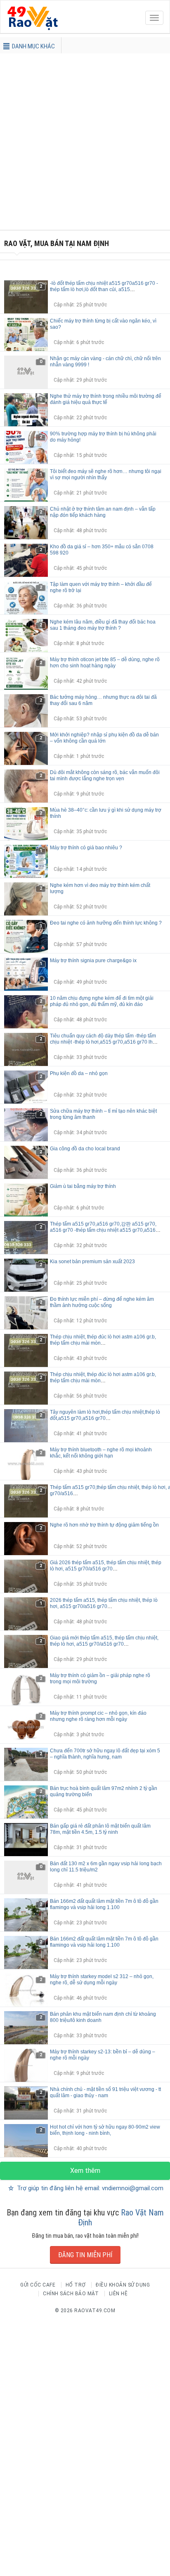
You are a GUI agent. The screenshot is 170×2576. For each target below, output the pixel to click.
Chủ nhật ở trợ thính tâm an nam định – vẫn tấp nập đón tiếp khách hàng (103, 512)
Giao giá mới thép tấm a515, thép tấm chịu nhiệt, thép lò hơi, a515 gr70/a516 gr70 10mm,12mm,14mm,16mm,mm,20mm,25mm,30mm (107, 1644)
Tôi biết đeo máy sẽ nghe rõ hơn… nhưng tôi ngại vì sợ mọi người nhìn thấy (106, 474)
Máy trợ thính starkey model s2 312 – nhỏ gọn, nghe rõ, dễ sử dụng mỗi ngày (102, 1980)
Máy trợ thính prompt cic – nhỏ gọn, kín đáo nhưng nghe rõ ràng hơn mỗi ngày (98, 1716)
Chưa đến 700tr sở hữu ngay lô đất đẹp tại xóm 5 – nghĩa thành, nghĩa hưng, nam (105, 1754)
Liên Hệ (118, 2294)
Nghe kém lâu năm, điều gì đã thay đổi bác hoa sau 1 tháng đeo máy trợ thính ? (103, 625)
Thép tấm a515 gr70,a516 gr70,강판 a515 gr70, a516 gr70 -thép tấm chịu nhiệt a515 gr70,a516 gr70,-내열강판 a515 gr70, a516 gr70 (103, 1230)
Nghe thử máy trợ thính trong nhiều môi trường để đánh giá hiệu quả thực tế (106, 399)
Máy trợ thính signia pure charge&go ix (93, 961)
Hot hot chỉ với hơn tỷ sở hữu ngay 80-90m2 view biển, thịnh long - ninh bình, (105, 2130)
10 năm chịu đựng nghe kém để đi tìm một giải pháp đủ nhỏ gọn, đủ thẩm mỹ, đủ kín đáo (102, 1001)
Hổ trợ (76, 2285)
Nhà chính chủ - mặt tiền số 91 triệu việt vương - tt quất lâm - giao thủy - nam (105, 2092)
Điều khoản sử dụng (123, 2285)
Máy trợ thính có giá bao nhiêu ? (86, 848)
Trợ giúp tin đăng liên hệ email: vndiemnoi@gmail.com (89, 2188)
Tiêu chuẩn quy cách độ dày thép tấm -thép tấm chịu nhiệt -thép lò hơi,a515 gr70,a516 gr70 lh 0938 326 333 (103, 1042)
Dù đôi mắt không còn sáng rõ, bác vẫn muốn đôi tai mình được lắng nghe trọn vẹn (105, 775)
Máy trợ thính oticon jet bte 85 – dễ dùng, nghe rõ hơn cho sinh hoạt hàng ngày (105, 663)
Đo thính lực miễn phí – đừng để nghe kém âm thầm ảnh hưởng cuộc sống (102, 1302)
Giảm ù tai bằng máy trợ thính (83, 1186)
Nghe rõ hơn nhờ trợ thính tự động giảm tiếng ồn (104, 1525)
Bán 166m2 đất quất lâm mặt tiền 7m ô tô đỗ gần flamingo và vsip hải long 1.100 (104, 1904)
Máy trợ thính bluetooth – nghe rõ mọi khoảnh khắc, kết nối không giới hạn (101, 1453)
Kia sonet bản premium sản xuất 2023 (92, 1262)
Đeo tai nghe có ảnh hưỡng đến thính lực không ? (106, 923)
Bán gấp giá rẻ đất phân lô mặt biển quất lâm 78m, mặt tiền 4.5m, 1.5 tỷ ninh (100, 1829)
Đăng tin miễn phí (85, 2255)
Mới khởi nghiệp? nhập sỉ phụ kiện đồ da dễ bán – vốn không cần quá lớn (104, 738)
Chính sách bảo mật (71, 2294)
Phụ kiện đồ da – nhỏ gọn (79, 1073)
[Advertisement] (85, 145)
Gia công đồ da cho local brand (85, 1149)
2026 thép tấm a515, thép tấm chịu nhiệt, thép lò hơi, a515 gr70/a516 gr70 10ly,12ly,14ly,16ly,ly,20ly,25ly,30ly (104, 1606)
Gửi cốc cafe (38, 2285)
